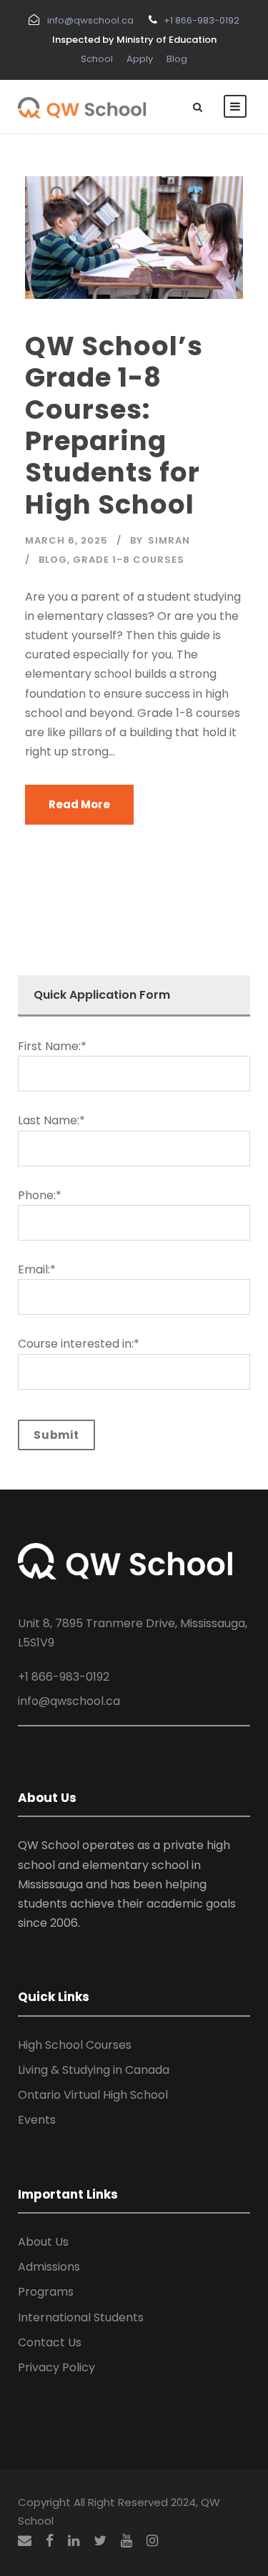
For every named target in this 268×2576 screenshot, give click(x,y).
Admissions (49, 2267)
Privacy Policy (56, 2367)
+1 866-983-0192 (202, 20)
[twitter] (100, 2541)
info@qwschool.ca (90, 20)
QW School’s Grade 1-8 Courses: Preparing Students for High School (114, 425)
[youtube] (126, 2541)
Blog (177, 59)
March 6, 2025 (66, 540)
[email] (25, 2541)
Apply (140, 59)
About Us (43, 2242)
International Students (81, 2317)
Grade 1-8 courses (129, 560)
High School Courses (75, 2045)
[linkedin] (74, 2541)
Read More (79, 804)
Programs (46, 2292)
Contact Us (50, 2342)
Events (37, 2120)
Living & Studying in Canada (94, 2070)
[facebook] (50, 2541)
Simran (169, 540)
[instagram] (152, 2541)
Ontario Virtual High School (93, 2095)
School (97, 59)
